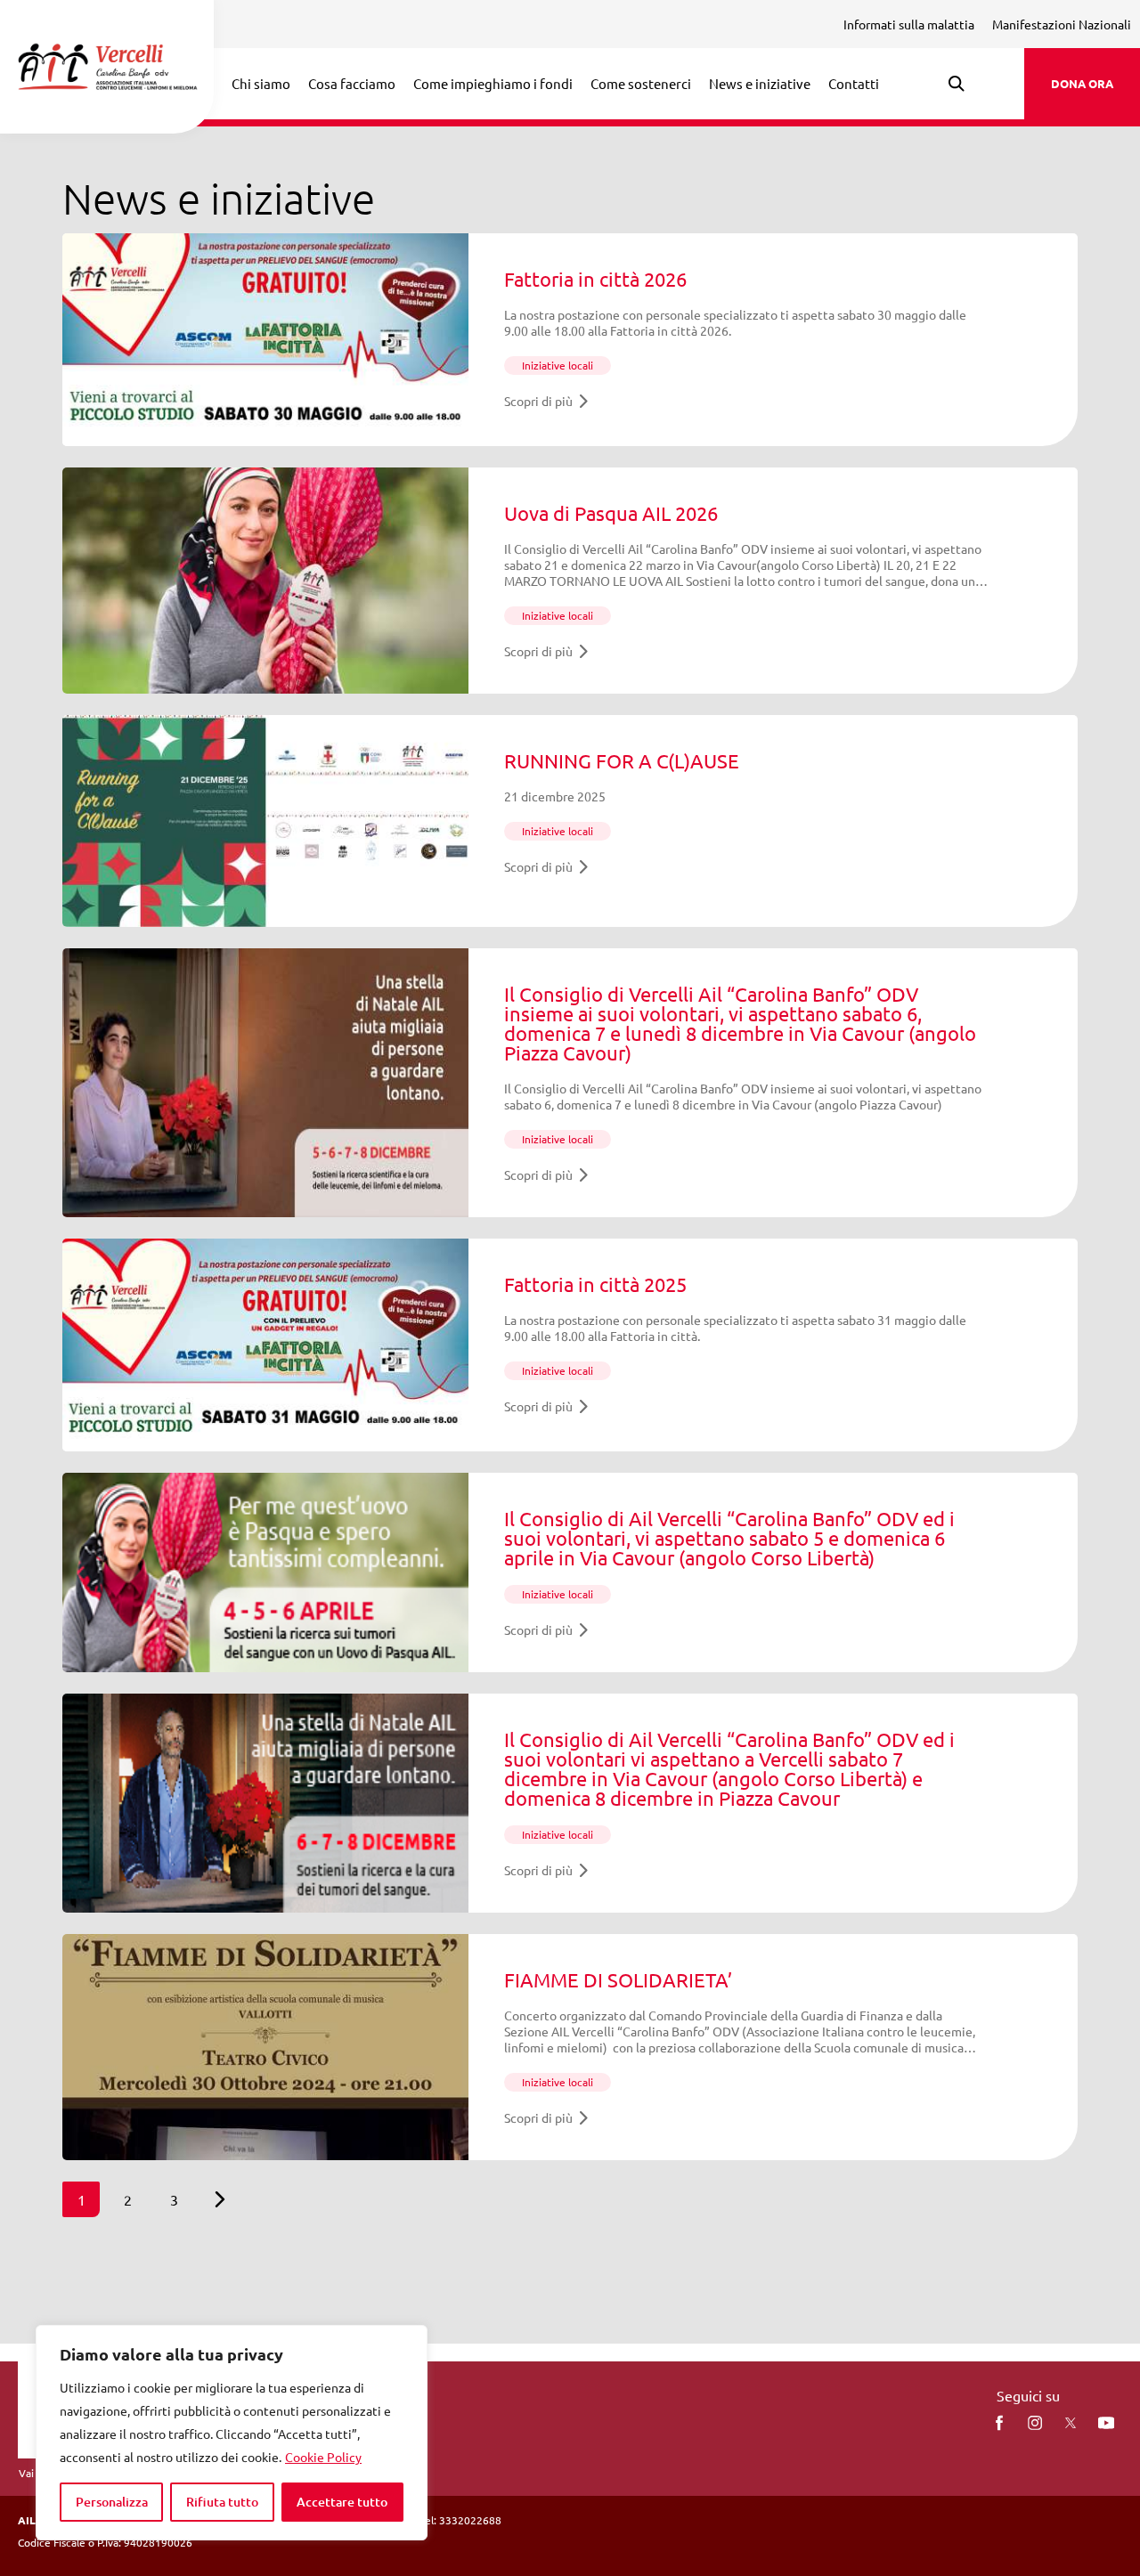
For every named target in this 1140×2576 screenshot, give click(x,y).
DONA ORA (1082, 83)
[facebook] (999, 2423)
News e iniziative (760, 83)
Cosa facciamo (352, 83)
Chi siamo (261, 83)
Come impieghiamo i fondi (493, 83)
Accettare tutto (342, 2502)
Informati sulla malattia (909, 24)
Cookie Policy (323, 2457)
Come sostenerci (641, 83)
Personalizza (112, 2502)
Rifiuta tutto (222, 2502)
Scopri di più (538, 401)
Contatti (854, 83)
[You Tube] (1106, 2423)
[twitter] (1071, 2423)
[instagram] (1035, 2423)
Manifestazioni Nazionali (1062, 24)
